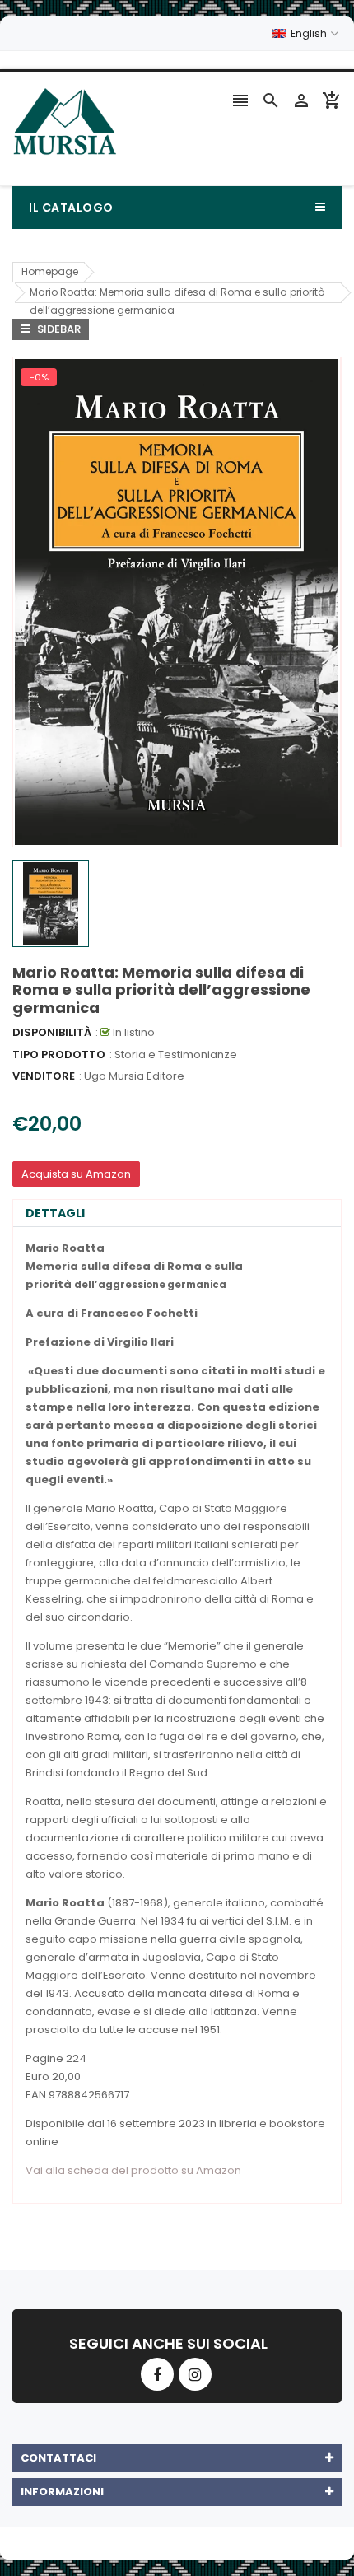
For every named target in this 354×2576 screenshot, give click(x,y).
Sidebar (58, 329)
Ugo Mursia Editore (134, 1076)
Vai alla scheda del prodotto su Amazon (133, 2170)
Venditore (44, 1076)
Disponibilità (52, 1032)
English (310, 33)
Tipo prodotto (59, 1055)
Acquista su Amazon (76, 1174)
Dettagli (55, 1213)
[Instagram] (195, 2374)
